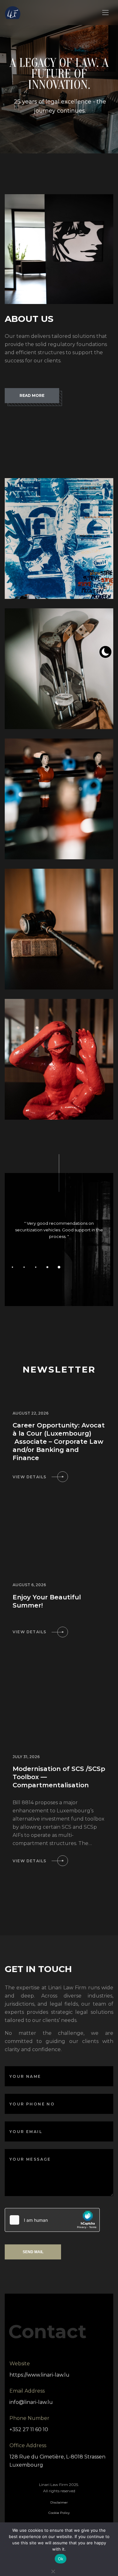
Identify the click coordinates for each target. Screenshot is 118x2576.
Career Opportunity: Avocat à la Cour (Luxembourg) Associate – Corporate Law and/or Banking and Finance (59, 1442)
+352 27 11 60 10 (29, 2429)
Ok (61, 2559)
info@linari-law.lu (31, 2402)
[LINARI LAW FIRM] (13, 13)
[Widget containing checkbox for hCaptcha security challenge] (52, 2220)
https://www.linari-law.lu (39, 2375)
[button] (59, 1267)
